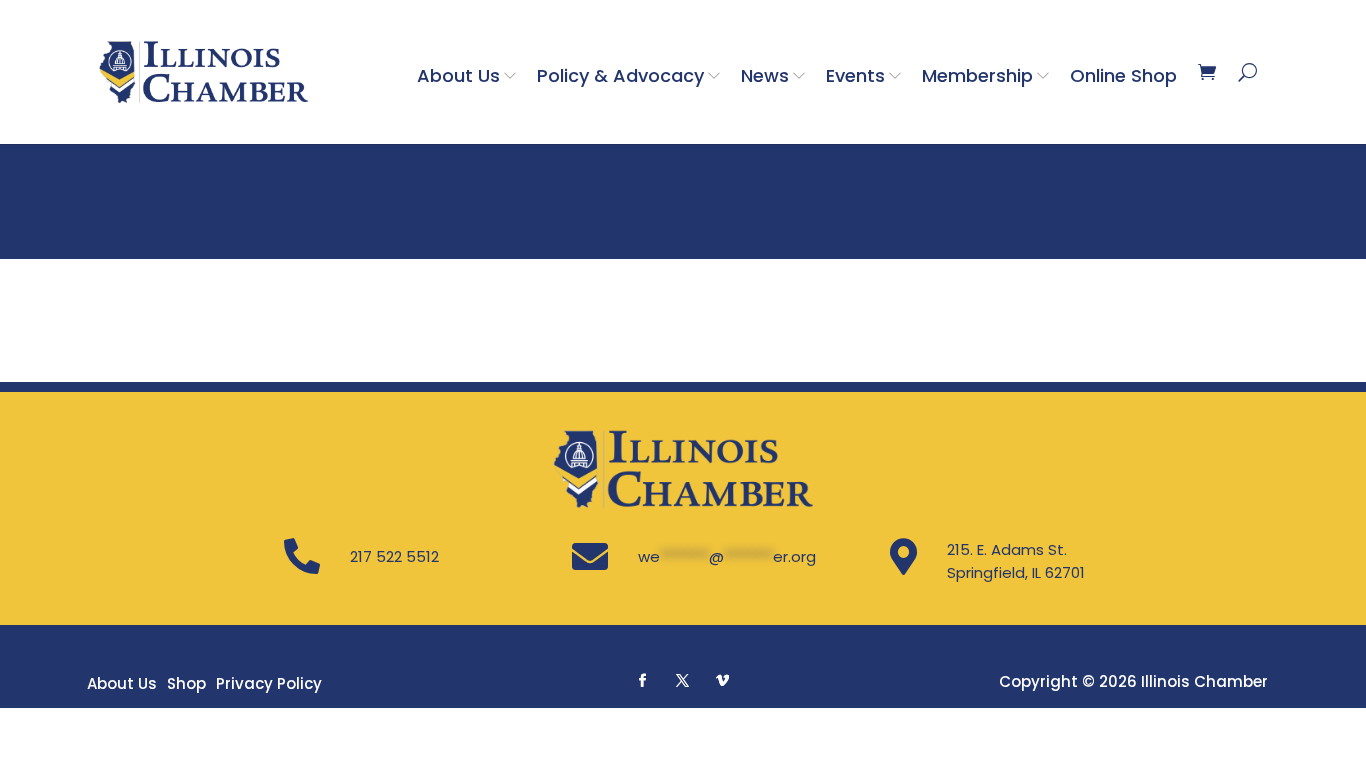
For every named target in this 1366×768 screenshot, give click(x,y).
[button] (643, 680)
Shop (186, 683)
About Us (458, 75)
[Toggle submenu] (514, 75)
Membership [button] (977, 75)
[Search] (1247, 72)
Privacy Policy (269, 683)
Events (855, 75)
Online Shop (1123, 75)
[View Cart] (1207, 72)
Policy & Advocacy (620, 75)
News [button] (765, 75)
